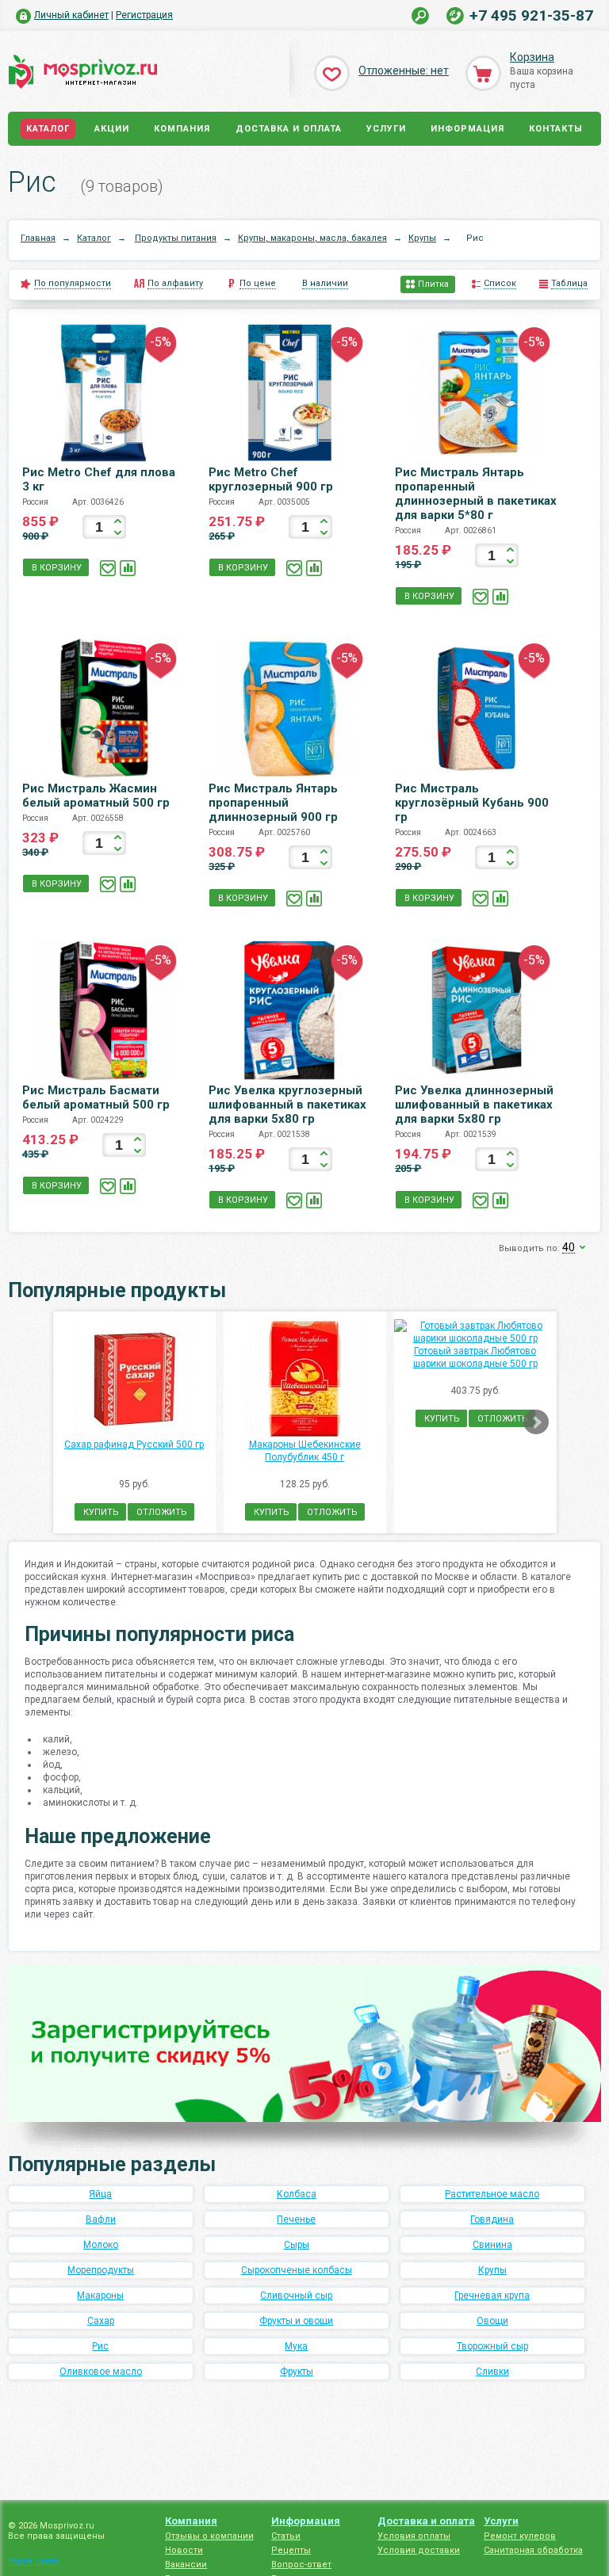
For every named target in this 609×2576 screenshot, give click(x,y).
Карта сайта (34, 2561)
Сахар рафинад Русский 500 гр (134, 1444)
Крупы (422, 238)
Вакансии (186, 2565)
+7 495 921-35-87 (531, 15)
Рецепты (291, 2550)
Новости (184, 2550)
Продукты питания (176, 238)
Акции (112, 129)
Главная (38, 238)
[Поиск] (421, 16)
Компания (182, 129)
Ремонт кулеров (520, 2536)
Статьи (286, 2536)
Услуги (386, 129)
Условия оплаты (414, 2536)
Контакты (556, 129)
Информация (467, 129)
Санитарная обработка (533, 2550)
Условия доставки (419, 2550)
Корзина (532, 57)
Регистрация (144, 15)
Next (536, 1422)
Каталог (48, 129)
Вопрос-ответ (301, 2565)
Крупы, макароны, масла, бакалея (312, 238)
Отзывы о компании (209, 2536)
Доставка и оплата (289, 129)
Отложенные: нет (404, 71)
